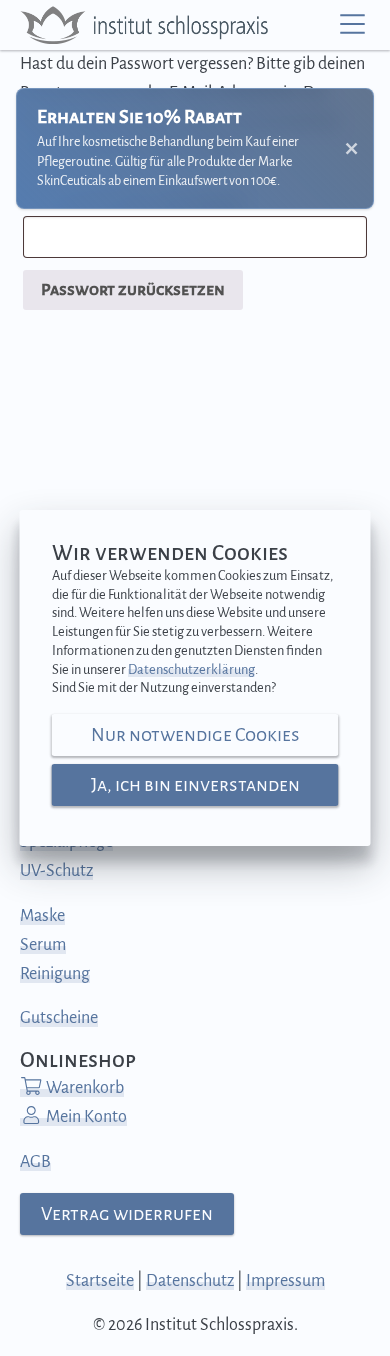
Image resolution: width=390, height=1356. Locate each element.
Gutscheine (59, 1018)
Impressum (285, 1281)
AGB (35, 1162)
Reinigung (55, 974)
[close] (351, 148)
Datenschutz (190, 1281)
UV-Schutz (56, 871)
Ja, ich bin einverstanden (195, 785)
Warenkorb (83, 1088)
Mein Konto (85, 1117)
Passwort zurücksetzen (133, 290)
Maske (42, 916)
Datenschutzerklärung (191, 669)
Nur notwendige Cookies (195, 735)
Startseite (100, 1281)
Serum (43, 945)
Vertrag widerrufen (127, 1214)
